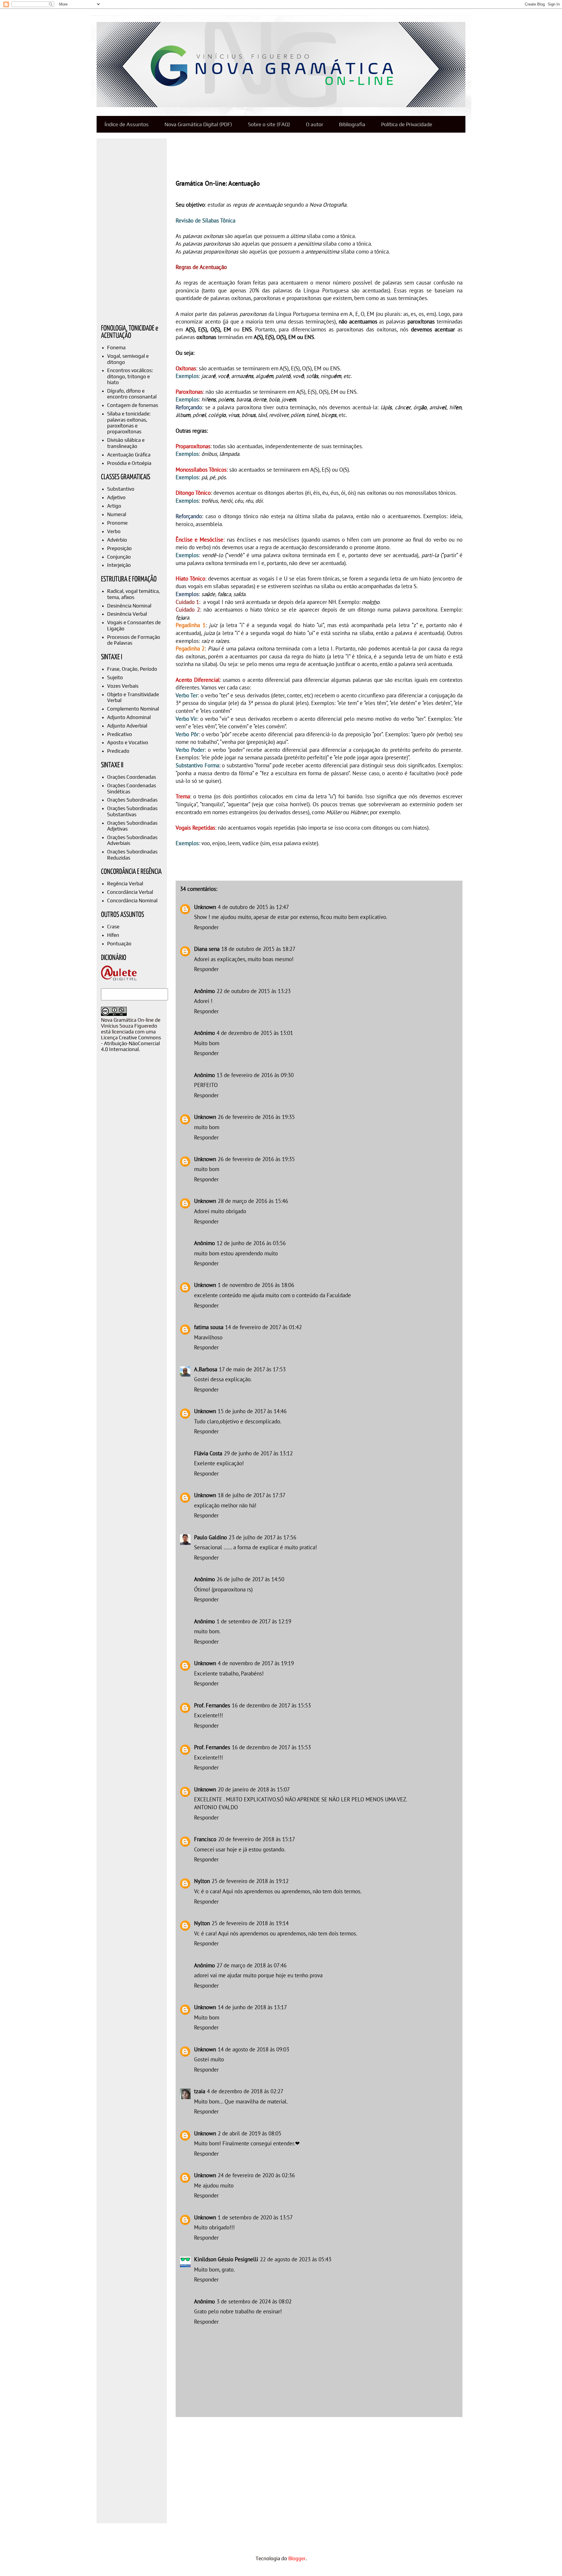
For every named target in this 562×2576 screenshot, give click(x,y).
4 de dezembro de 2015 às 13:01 (255, 1033)
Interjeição (119, 565)
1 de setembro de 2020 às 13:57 (255, 2217)
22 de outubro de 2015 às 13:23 (254, 991)
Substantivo (121, 489)
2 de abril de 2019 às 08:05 (250, 2133)
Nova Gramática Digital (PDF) (198, 124)
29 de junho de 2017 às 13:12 (258, 1453)
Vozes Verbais (123, 686)
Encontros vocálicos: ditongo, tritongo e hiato (130, 376)
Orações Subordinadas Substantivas (132, 811)
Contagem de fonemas (133, 405)
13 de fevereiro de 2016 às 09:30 (255, 1075)
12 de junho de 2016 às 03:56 (251, 1243)
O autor (315, 124)
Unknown (205, 907)
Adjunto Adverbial (127, 726)
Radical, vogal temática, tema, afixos (133, 594)
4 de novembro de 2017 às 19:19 (256, 1663)
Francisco (205, 1839)
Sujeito (115, 677)
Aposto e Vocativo (128, 742)
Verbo (114, 531)
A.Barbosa (206, 1369)
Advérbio (117, 540)
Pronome (117, 523)
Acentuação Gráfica (129, 455)
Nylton (202, 1881)
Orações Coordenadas (132, 777)
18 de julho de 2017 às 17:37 (252, 1495)
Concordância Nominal (132, 901)
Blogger (297, 2558)
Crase (113, 927)
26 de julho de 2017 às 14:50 (250, 1579)
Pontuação (119, 944)
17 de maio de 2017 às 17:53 (252, 1369)
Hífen (113, 935)
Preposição (119, 548)
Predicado (118, 751)
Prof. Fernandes (212, 1705)
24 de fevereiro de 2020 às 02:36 (256, 2175)
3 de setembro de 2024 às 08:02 (254, 2301)
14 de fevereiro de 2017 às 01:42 (263, 1327)
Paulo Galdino (210, 1537)
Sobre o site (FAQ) (269, 124)
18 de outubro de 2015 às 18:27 (258, 949)
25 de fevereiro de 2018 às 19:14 (250, 1923)
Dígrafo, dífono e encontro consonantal (132, 394)
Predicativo (120, 734)
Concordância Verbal (130, 892)
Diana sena (207, 949)
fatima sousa (209, 1327)
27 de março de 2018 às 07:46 (252, 1965)
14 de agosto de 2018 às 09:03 (253, 2049)
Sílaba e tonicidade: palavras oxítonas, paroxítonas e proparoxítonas (129, 423)
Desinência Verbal (127, 614)
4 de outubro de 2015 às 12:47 (253, 907)
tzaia (200, 2091)
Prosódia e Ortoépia (129, 463)
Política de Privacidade (407, 124)
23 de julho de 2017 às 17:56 (262, 1537)
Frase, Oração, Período (132, 669)
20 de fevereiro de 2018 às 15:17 (257, 1839)
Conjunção (119, 557)
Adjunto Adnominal (129, 717)
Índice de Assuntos (127, 124)
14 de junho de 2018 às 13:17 (252, 2007)
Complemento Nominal (133, 709)
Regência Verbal (125, 884)
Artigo (114, 506)
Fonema (116, 348)
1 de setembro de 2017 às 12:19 (254, 1621)
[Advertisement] (282, 155)
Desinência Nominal (129, 606)
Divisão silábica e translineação (126, 443)
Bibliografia (352, 124)
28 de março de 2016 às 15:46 (253, 1201)
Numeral (117, 514)
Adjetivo (116, 497)
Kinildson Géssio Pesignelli (226, 2259)
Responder (206, 927)
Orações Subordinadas (132, 800)
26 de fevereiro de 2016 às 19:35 (256, 1117)
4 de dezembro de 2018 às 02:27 (245, 2091)
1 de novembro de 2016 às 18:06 (256, 1285)
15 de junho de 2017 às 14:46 (252, 1411)
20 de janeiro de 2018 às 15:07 (254, 1789)
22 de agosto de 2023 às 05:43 (296, 2259)
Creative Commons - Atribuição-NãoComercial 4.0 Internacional (131, 1043)
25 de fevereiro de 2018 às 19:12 (250, 1881)
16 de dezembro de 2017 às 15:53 (271, 1705)
